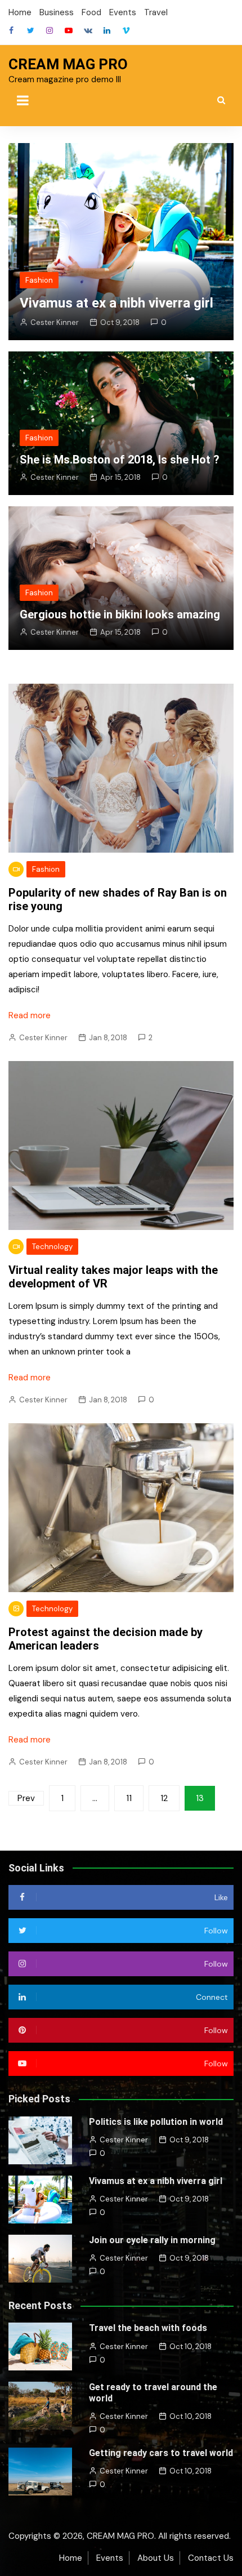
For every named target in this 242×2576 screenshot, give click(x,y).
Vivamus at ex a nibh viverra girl (116, 303)
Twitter (30, 30)
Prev (26, 1798)
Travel (156, 12)
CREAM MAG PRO (68, 64)
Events (123, 12)
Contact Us (211, 2558)
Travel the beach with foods (148, 2328)
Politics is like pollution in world (156, 2122)
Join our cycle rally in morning (152, 2240)
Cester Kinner (55, 322)
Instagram (50, 30)
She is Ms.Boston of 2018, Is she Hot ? (120, 460)
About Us (156, 2558)
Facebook (11, 30)
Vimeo (126, 30)
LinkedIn (107, 30)
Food (91, 12)
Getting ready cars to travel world (161, 2453)
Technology (52, 1247)
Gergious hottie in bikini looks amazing (120, 614)
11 (129, 1798)
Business (57, 12)
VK (88, 30)
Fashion (39, 280)
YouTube (69, 30)
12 (164, 1798)
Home (20, 12)
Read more (30, 1015)
